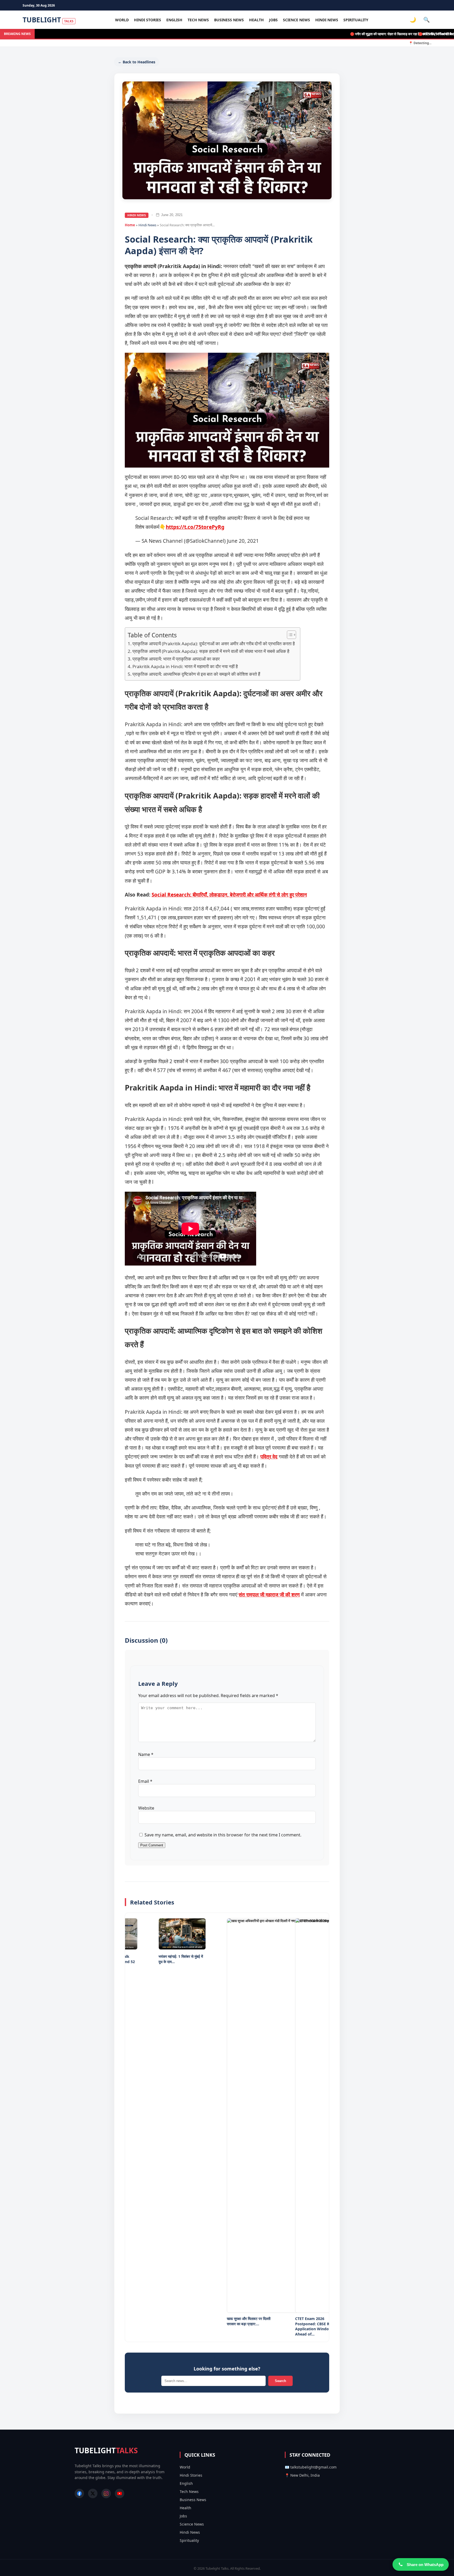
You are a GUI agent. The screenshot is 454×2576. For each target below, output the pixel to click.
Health (256, 20)
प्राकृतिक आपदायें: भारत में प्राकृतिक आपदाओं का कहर (176, 659)
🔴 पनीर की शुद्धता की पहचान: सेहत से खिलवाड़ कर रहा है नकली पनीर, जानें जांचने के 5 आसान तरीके (376, 34)
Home (130, 225)
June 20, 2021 (243, 541)
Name (146, 1754)
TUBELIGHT (48, 20)
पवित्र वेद (269, 1457)
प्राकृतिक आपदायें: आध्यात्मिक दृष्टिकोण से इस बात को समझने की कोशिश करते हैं (196, 674)
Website (146, 1808)
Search (280, 2381)
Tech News (198, 20)
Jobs (273, 20)
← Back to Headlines (137, 62)
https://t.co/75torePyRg (195, 527)
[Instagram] (106, 2493)
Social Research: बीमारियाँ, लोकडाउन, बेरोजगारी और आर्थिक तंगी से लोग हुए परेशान (229, 895)
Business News (229, 20)
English (174, 20)
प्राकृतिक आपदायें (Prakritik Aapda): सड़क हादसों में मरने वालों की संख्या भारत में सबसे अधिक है (211, 651)
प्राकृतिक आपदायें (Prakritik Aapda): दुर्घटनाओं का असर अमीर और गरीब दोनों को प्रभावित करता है (214, 644)
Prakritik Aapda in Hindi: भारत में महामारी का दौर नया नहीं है (185, 666)
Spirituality (356, 20)
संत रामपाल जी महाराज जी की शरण (269, 1595)
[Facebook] (79, 2493)
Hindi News (327, 20)
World (122, 20)
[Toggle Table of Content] (289, 635)
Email (145, 1781)
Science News (296, 20)
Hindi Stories (148, 20)
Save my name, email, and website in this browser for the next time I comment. (223, 1835)
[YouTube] (120, 2493)
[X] (93, 2493)
